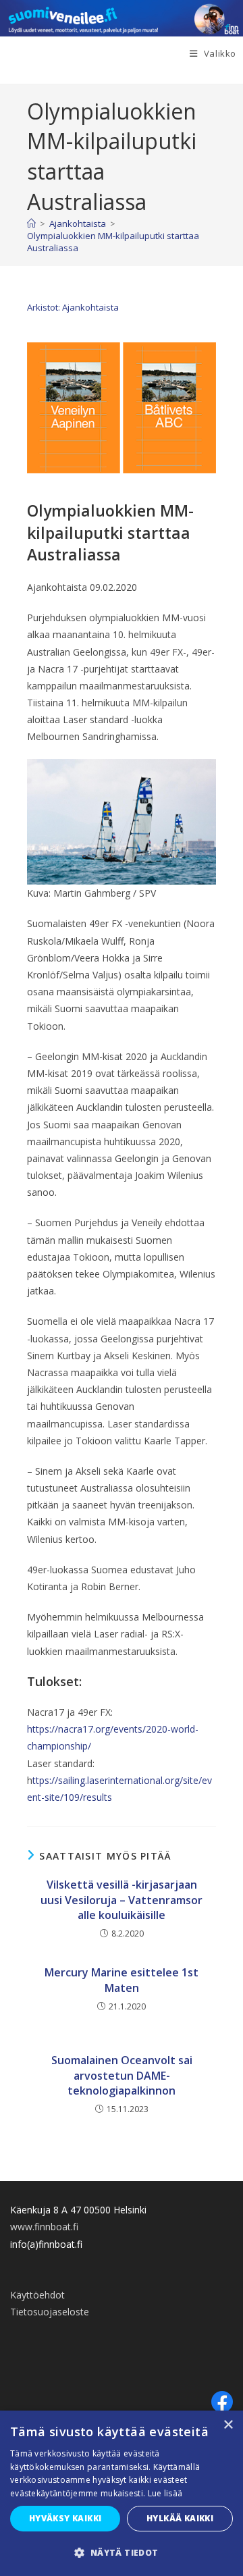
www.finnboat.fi (44, 2227)
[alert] (122, 2493)
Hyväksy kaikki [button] (65, 2518)
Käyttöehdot (37, 2295)
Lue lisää (165, 2493)
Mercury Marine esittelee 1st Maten (122, 1980)
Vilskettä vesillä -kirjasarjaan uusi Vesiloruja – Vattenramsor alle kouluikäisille (122, 1900)
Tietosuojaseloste (50, 2312)
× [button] (228, 2425)
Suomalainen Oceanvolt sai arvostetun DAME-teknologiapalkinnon (122, 2075)
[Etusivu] (31, 224)
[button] (122, 2553)
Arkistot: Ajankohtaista (73, 307)
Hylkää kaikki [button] (180, 2518)
